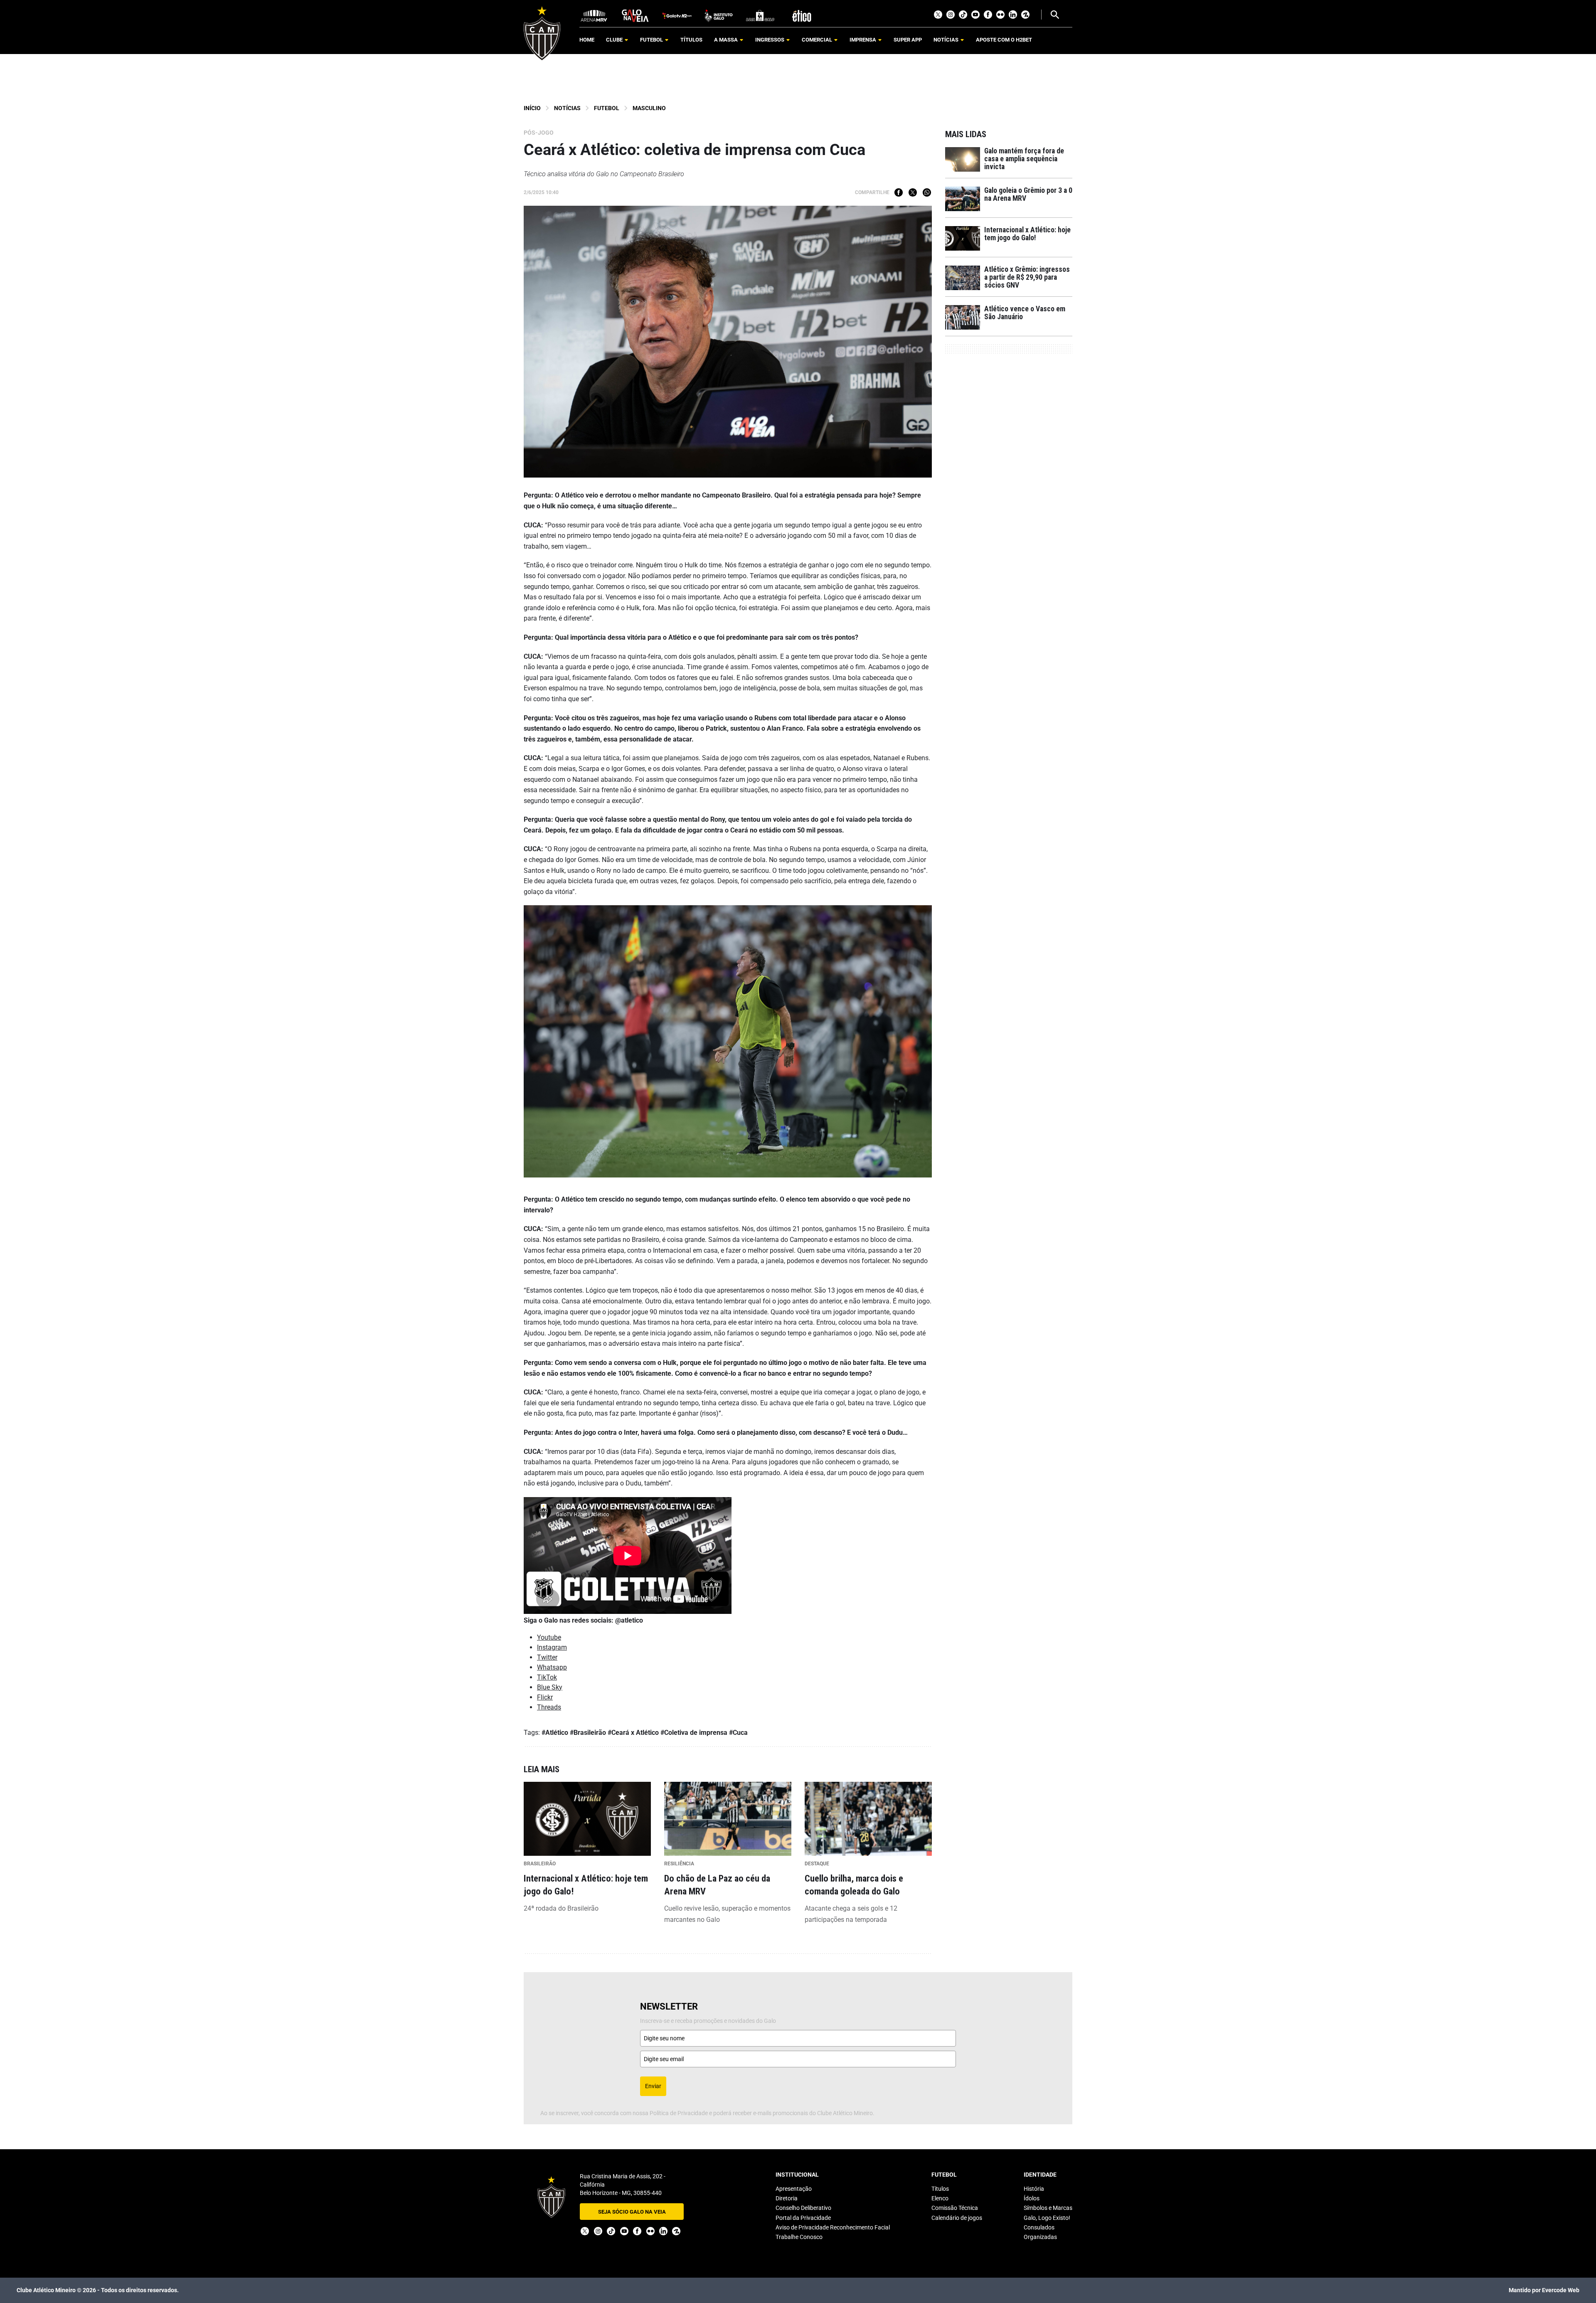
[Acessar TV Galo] (677, 15)
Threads (549, 1707)
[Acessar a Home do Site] (542, 33)
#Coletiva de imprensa (694, 1733)
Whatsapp (927, 192)
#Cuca (738, 1733)
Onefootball (1025, 15)
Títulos (940, 2189)
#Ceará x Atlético (633, 1733)
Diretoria (787, 2198)
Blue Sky (550, 1687)
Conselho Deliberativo (803, 2208)
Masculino (649, 108)
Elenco (940, 2198)
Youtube (975, 15)
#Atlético (555, 1733)
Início (532, 108)
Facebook (988, 15)
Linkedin (1013, 15)
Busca (1054, 15)
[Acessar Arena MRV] (594, 15)
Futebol (607, 108)
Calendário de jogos (957, 2218)
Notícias (567, 108)
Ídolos (1032, 2198)
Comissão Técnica (955, 2208)
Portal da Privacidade (803, 2218)
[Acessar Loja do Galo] (760, 15)
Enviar (653, 2086)
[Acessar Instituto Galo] (719, 15)
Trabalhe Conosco (799, 2237)
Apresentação (794, 2189)
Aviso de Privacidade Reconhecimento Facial (833, 2227)
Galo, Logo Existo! (1047, 2218)
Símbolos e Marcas (1048, 2208)
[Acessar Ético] (802, 15)
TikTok (963, 15)
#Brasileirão (588, 1733)
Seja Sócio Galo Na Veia (632, 2212)
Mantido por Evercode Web (1544, 2290)
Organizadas (1040, 2237)
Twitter (938, 15)
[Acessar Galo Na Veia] (635, 15)
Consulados (1039, 2227)
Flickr (1000, 15)
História (1034, 2189)
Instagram (951, 15)
